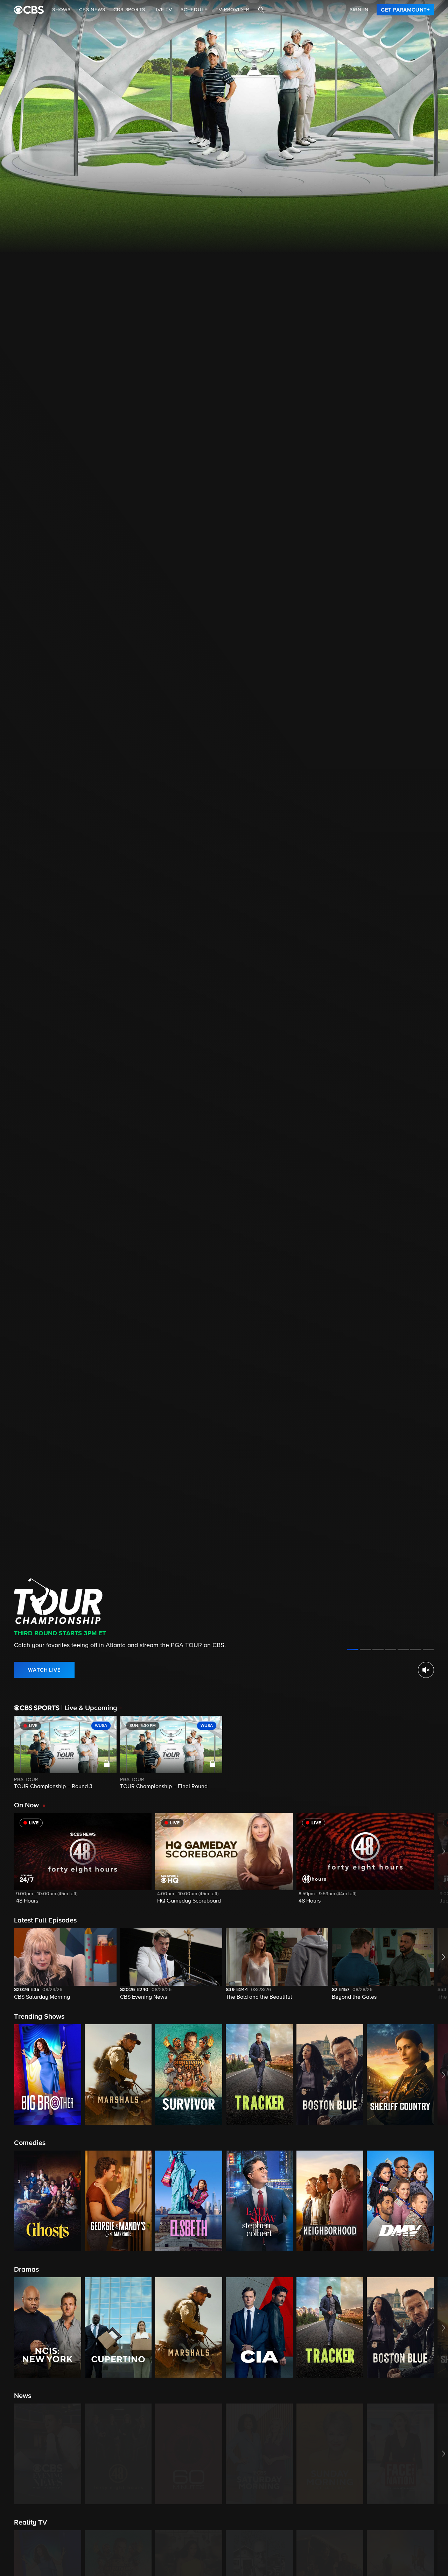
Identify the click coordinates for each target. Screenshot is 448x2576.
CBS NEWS (92, 10)
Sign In (359, 10)
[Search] (261, 10)
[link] (405, 10)
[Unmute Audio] (426, 1670)
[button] (83, 1863)
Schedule (194, 10)
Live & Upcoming (89, 1708)
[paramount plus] (29, 10)
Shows (61, 10)
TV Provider (233, 10)
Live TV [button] (163, 10)
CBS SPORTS (129, 10)
